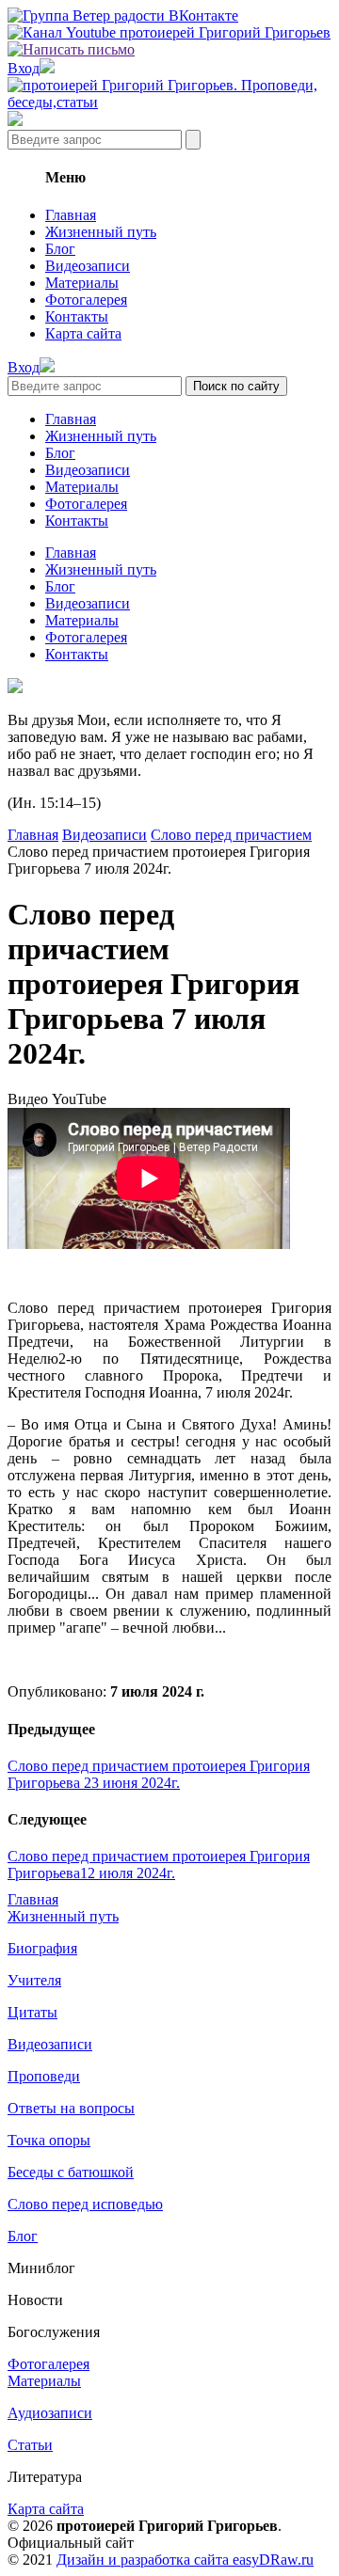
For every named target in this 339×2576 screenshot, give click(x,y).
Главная (71, 215)
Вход (24, 68)
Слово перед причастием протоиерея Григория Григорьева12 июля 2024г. (159, 1865)
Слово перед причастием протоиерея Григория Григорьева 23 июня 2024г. (159, 1774)
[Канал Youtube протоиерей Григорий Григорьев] (169, 32)
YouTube (79, 1099)
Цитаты (32, 2012)
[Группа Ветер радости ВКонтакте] (123, 16)
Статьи (30, 2445)
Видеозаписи (88, 266)
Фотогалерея (86, 300)
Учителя (34, 1980)
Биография (42, 1948)
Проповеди (44, 2076)
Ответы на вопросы (71, 2108)
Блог (60, 249)
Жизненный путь (101, 232)
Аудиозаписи (50, 2413)
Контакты (77, 316)
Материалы (82, 283)
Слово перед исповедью (85, 2204)
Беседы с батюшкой (71, 2172)
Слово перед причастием (231, 835)
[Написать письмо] (71, 49)
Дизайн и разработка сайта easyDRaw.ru (185, 2560)
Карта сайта (83, 333)
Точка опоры (49, 2140)
